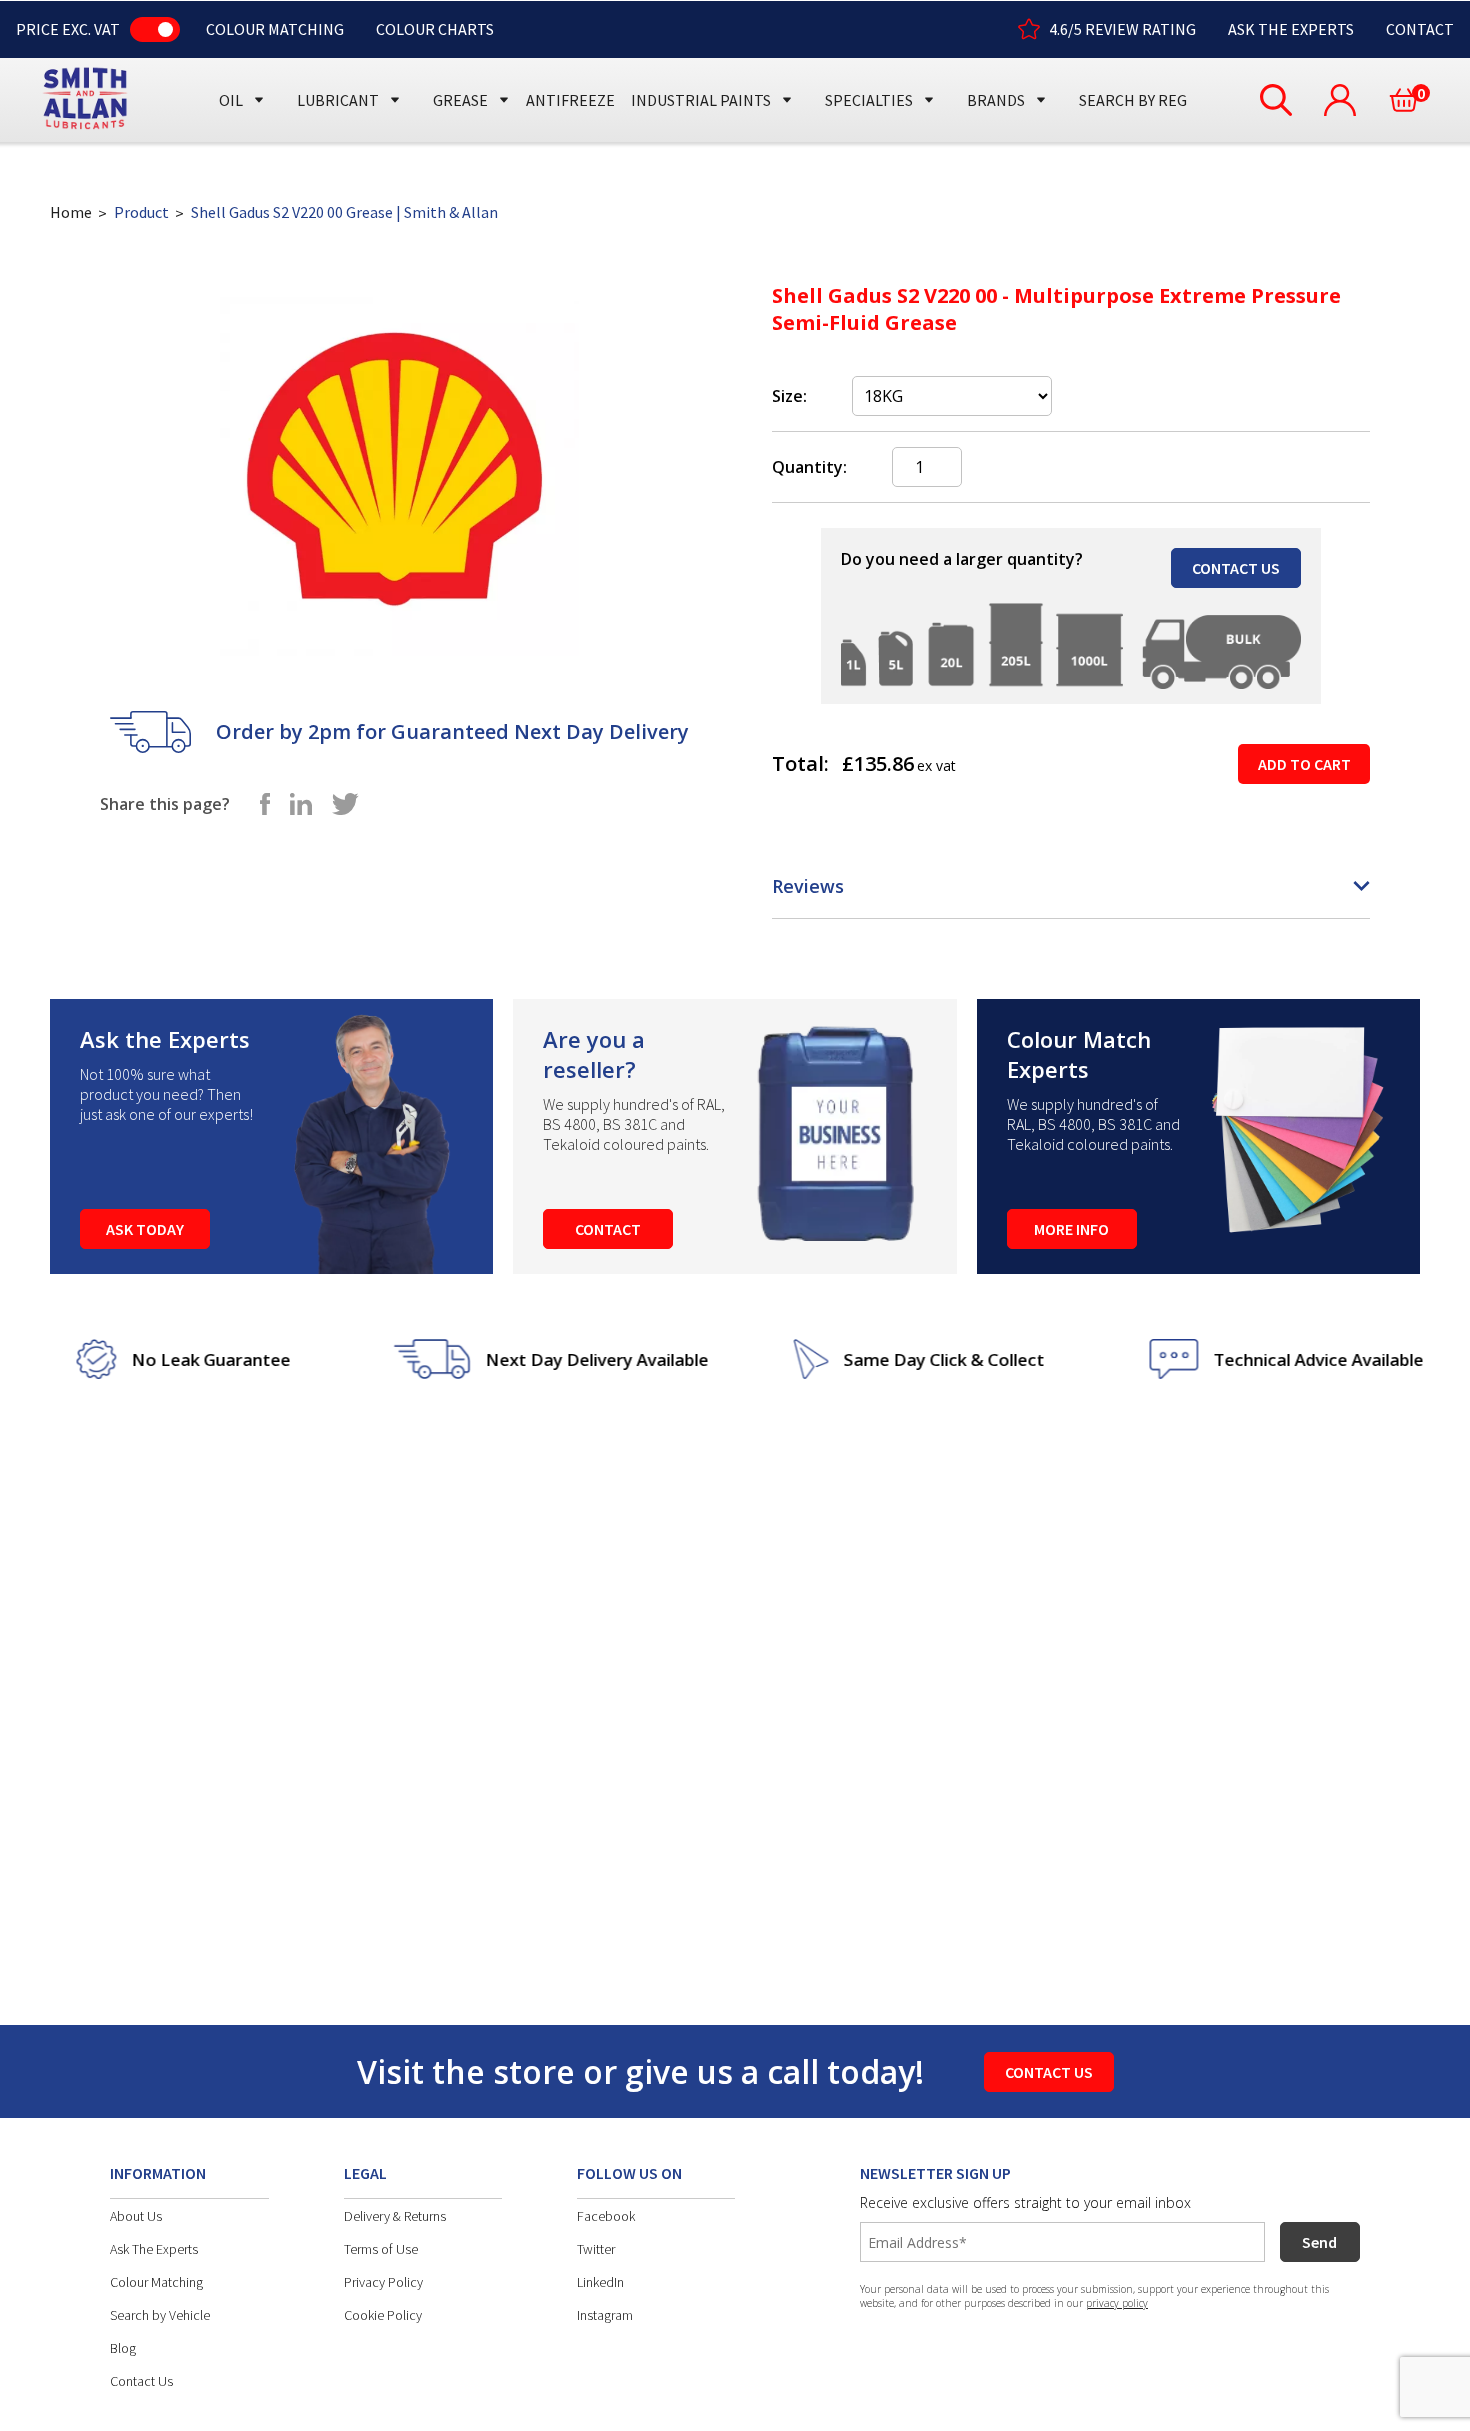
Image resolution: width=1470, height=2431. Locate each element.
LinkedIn (600, 2282)
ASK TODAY (145, 1229)
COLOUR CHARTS (435, 29)
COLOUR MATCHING (275, 29)
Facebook (606, 2216)
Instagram (605, 2315)
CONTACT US (1236, 568)
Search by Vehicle (160, 2315)
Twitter (596, 2249)
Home (71, 212)
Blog (123, 2348)
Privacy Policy (383, 2282)
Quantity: (809, 467)
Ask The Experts (154, 2249)
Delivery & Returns (395, 2216)
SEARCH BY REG (1133, 100)
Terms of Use (381, 2249)
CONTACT (1420, 29)
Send (1319, 2242)
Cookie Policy (383, 2315)
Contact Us (141, 2381)
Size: (789, 396)
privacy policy (1117, 2303)
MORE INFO (1071, 1229)
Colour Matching (156, 2282)
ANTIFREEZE (570, 100)
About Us (136, 2216)
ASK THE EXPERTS (1291, 29)
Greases (468, 62)
